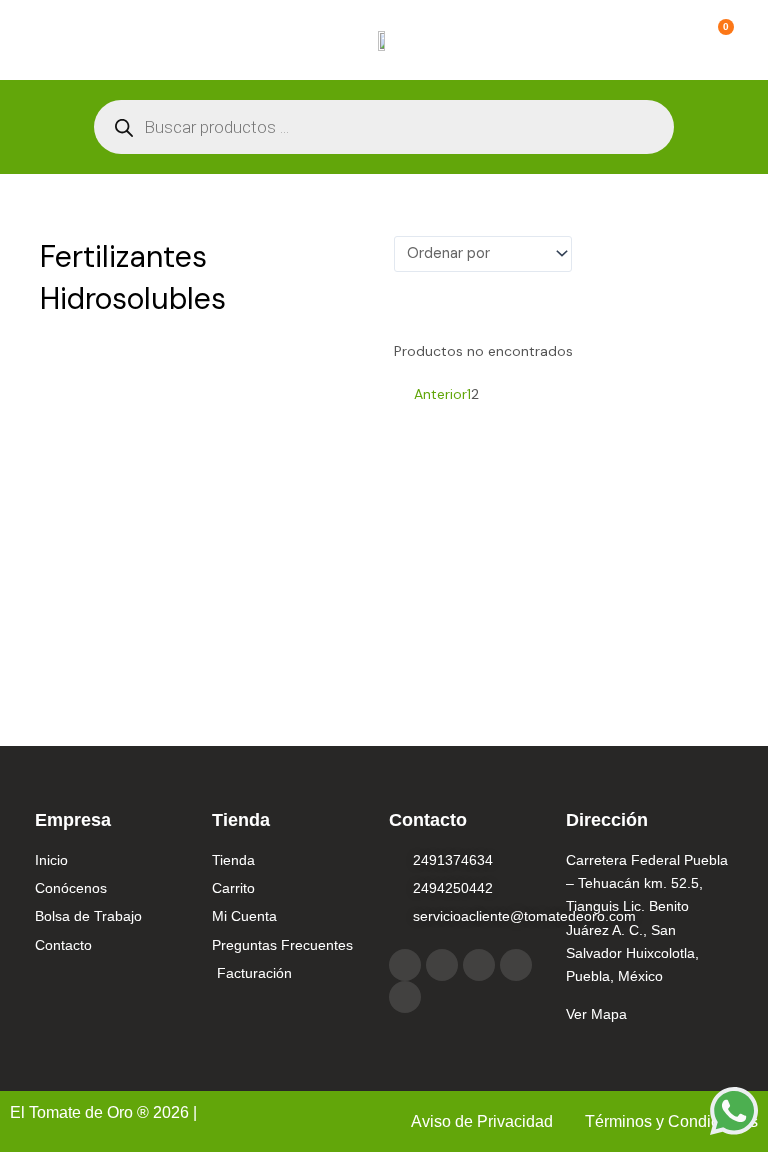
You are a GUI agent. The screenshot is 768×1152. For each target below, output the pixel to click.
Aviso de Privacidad (484, 1121)
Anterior (440, 394)
